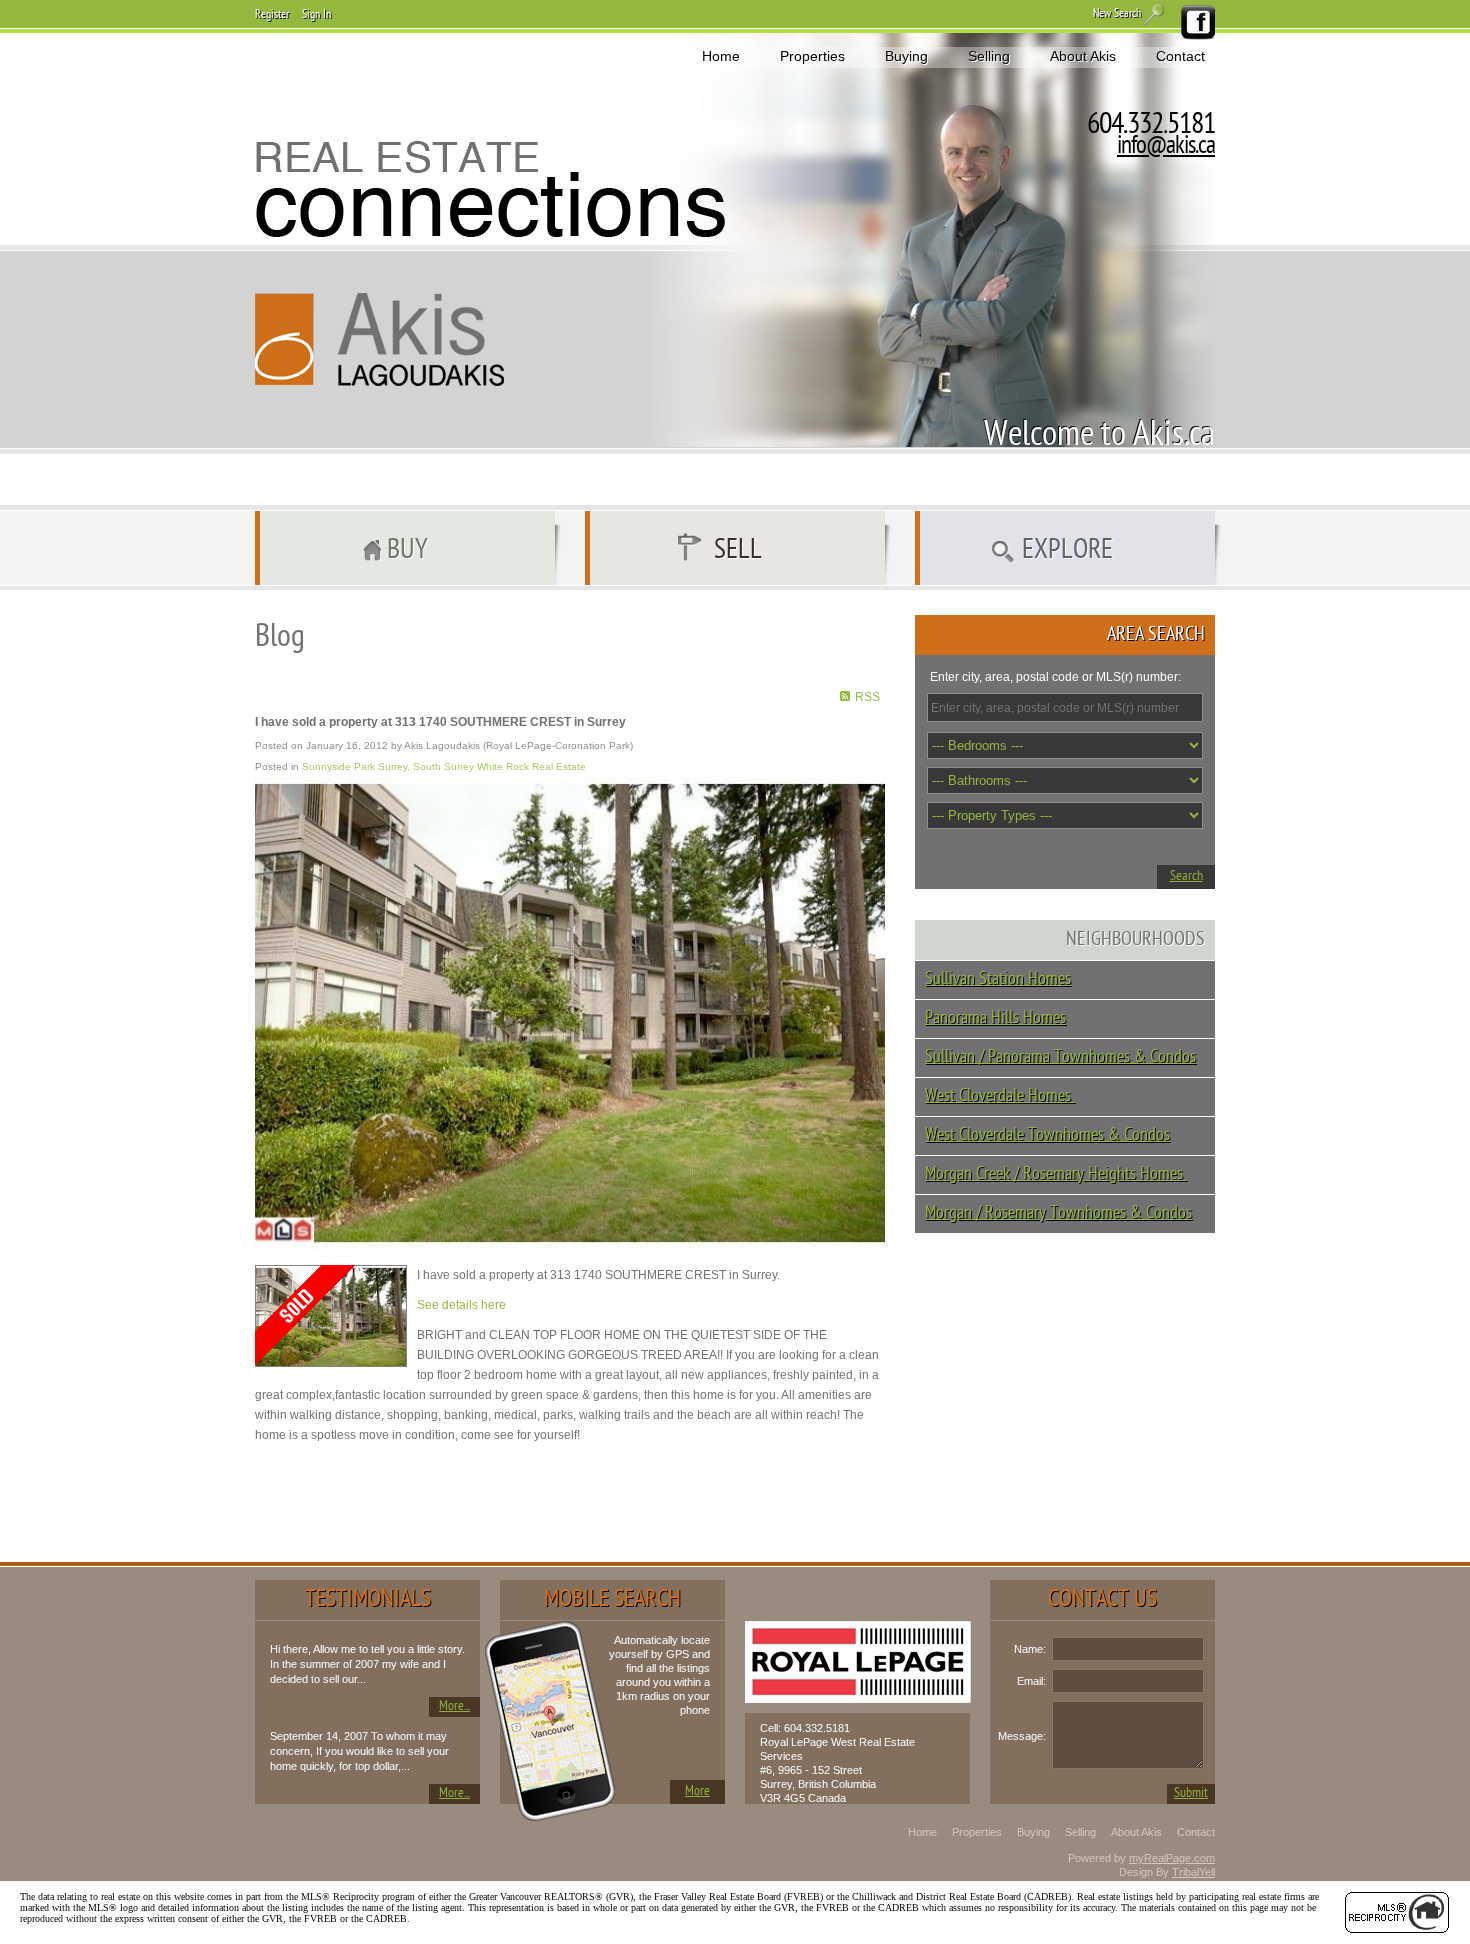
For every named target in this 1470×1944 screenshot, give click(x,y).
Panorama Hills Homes (995, 1018)
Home (721, 56)
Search (1186, 876)
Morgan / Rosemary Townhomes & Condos (1058, 1213)
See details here (461, 1305)
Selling (989, 56)
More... (454, 1706)
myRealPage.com (1172, 1858)
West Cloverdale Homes (1000, 1096)
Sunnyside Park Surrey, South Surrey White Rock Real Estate (444, 766)
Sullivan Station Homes (998, 979)
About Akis (1083, 56)
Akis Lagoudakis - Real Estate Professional (380, 339)
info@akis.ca (1166, 147)
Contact (1180, 56)
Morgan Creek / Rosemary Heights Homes (1056, 1174)
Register (272, 15)
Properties (812, 56)
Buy (407, 551)
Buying (906, 56)
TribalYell (1193, 1872)
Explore (1067, 551)
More (697, 1791)
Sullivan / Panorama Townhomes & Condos (1060, 1057)
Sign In (316, 15)
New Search (1117, 14)
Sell (738, 551)
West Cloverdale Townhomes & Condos (1047, 1135)
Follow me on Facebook (1197, 23)
